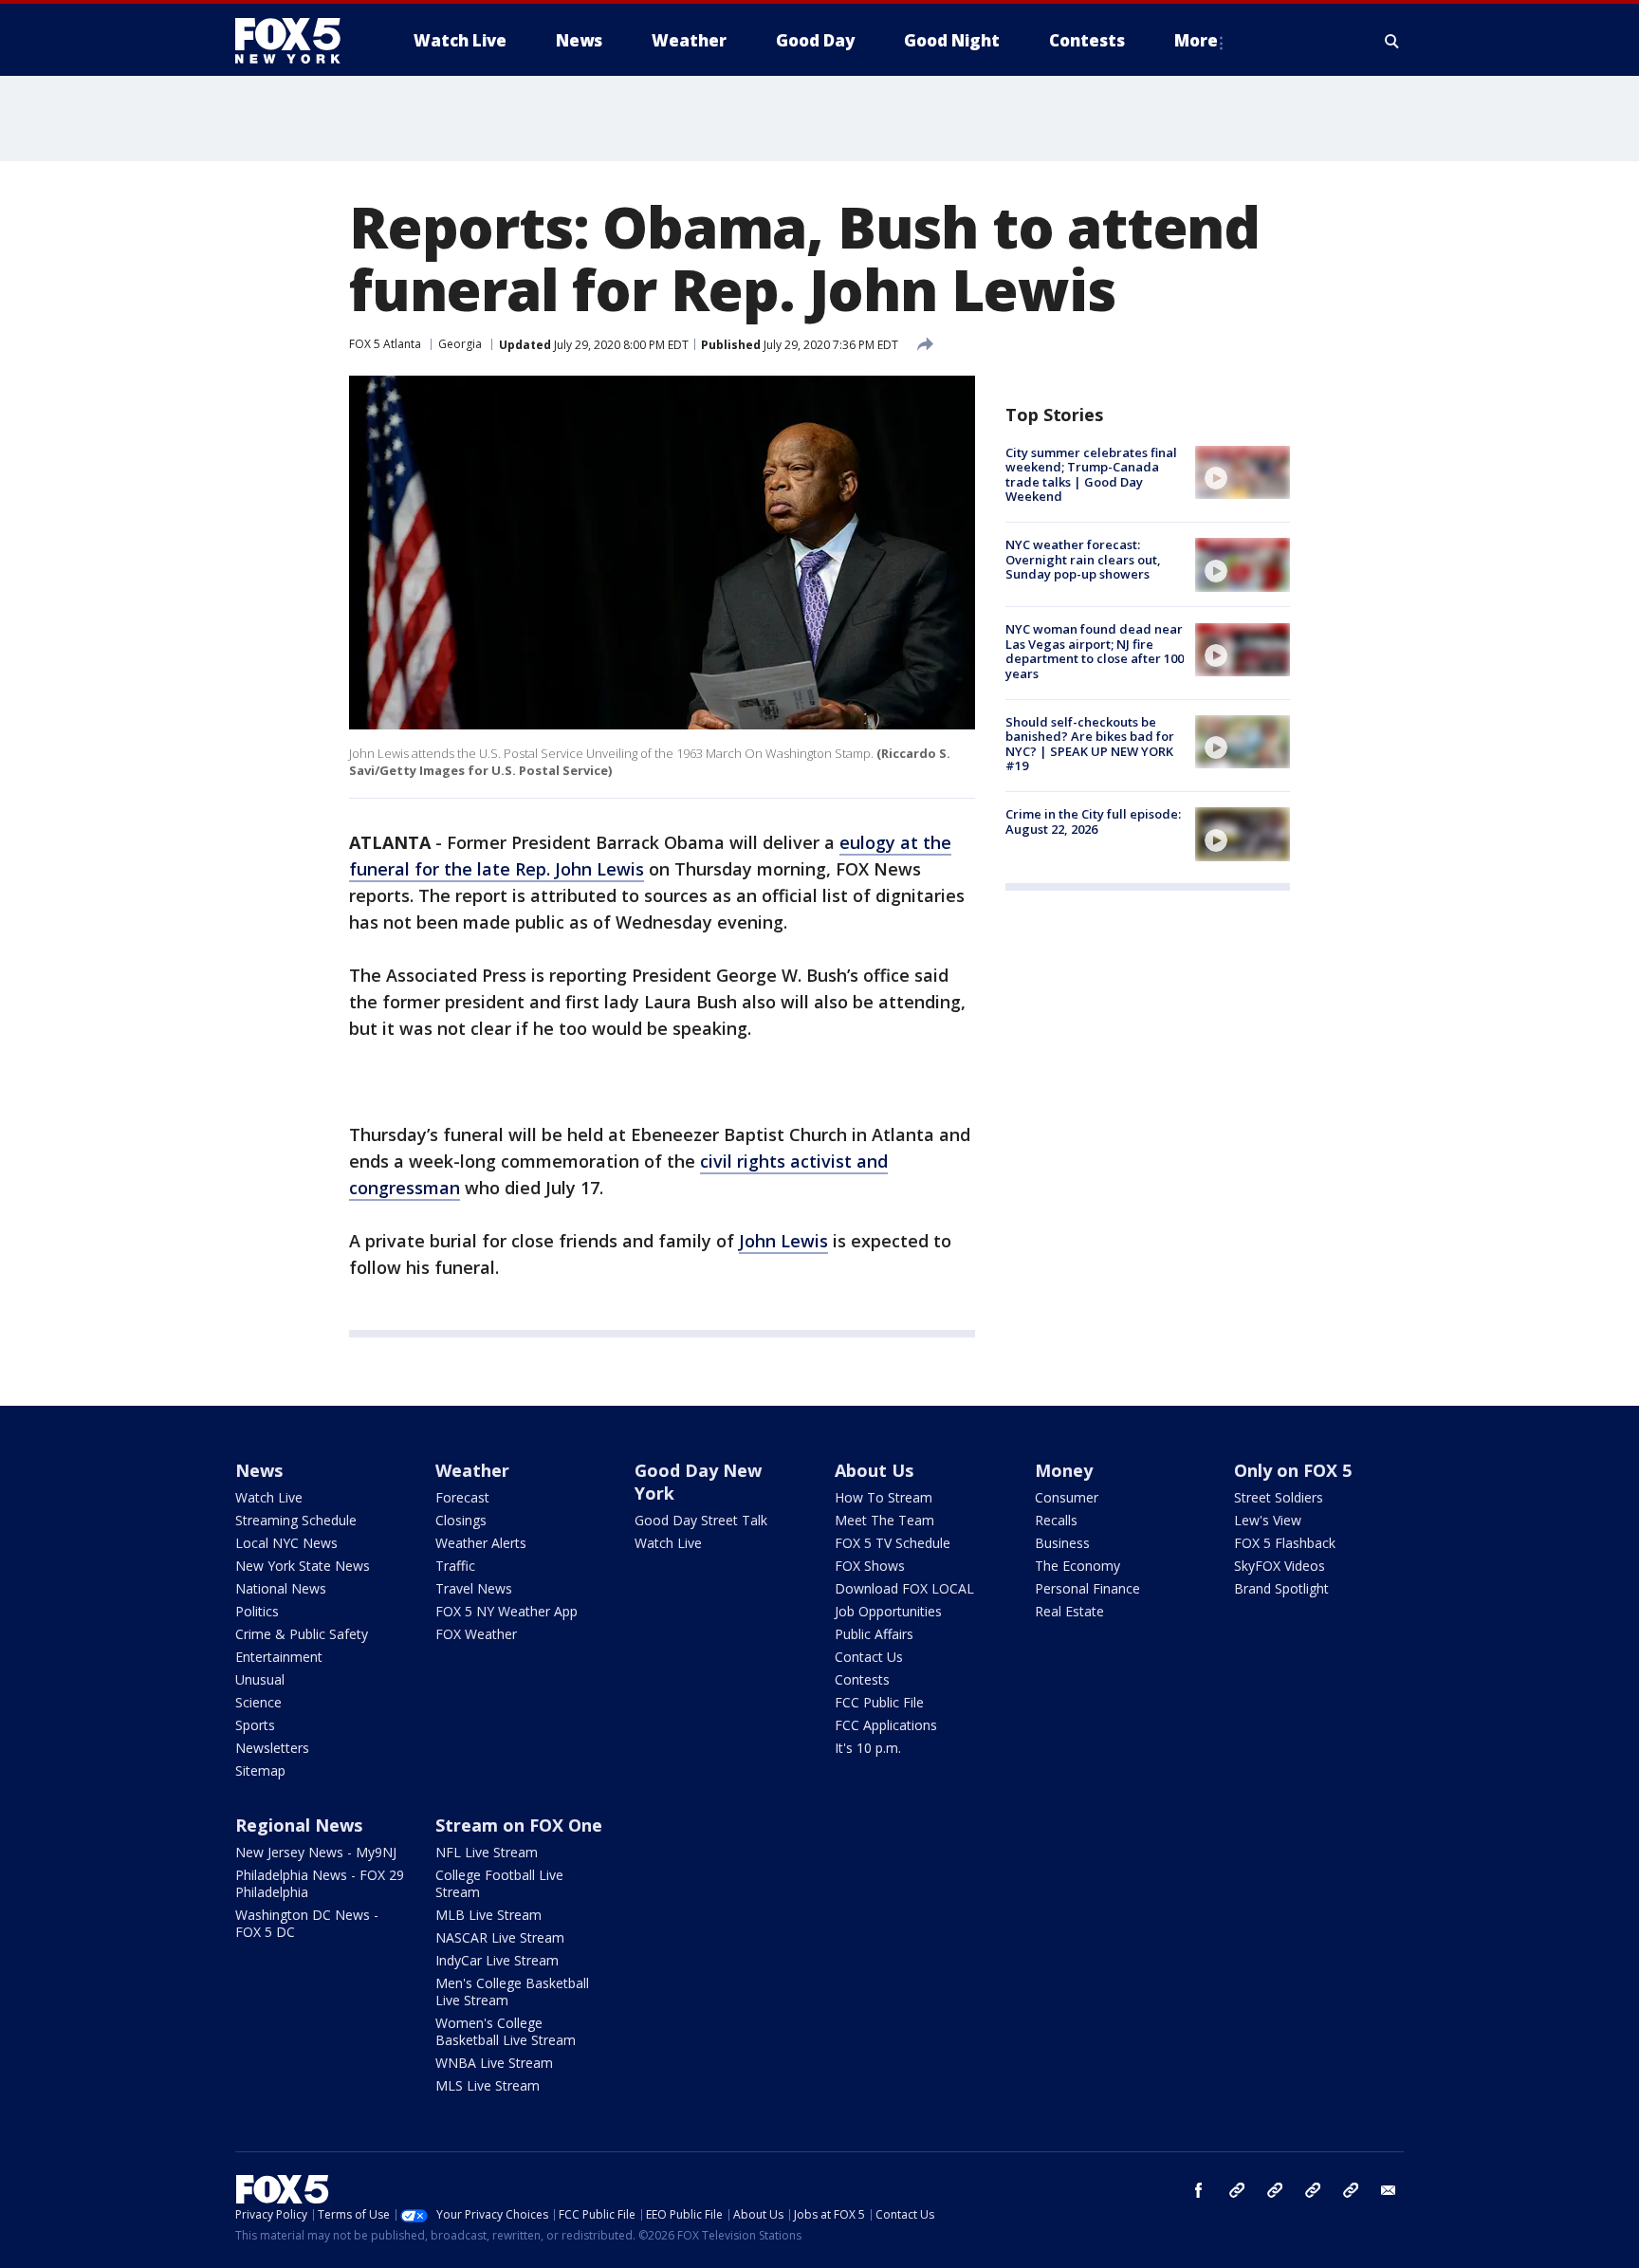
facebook (1199, 2190)
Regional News (299, 1825)
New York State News (303, 1566)
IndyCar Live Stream (497, 1960)
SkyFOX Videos (1280, 1566)
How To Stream (884, 1497)
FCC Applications (886, 1725)
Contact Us (869, 1657)
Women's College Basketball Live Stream (506, 2031)
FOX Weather (476, 1634)
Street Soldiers (1279, 1497)
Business (1062, 1543)
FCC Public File (879, 1702)
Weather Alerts (481, 1543)
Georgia (460, 344)
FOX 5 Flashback (1285, 1543)
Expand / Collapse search (1392, 41)
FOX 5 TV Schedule (893, 1543)
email (1389, 2190)
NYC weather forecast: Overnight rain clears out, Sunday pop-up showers (1083, 559)
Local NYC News (286, 1543)
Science (258, 1702)
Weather (472, 1470)
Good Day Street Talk (701, 1520)
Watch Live (269, 1497)
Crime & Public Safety (302, 1634)
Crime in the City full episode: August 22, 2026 (1093, 821)
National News (281, 1588)
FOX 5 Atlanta (385, 344)
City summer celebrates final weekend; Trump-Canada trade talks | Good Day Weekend (1091, 475)
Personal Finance (1087, 1588)
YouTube (1313, 2190)
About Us (874, 1470)
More (1196, 40)
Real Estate (1069, 1611)
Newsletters (272, 1748)
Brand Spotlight (1281, 1588)
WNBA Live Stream (494, 2063)
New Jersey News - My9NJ (316, 1852)
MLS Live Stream (488, 2085)
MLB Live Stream (488, 1915)
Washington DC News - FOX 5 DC (307, 1923)
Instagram (1237, 2190)
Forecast (462, 1497)
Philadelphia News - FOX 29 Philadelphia (320, 1883)
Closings (461, 1520)
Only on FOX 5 (1293, 1470)
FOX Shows (870, 1566)
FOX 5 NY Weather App (506, 1611)
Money (1064, 1470)
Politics (257, 1611)
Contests (862, 1679)
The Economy (1077, 1566)
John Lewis (783, 1241)
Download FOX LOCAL (904, 1588)
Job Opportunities (888, 1611)
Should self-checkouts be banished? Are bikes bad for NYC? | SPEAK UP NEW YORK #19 (1090, 744)
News (259, 1470)
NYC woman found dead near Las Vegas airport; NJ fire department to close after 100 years (1095, 652)
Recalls (1056, 1520)
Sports (255, 1725)
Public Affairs (874, 1634)
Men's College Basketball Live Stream (512, 1991)
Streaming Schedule (296, 1520)
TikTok (1275, 2190)
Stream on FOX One (519, 1825)
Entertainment (279, 1657)
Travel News (474, 1588)
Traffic (455, 1566)
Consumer (1067, 1497)
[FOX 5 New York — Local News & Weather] (298, 41)
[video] (1243, 472)
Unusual (260, 1679)
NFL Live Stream (487, 1852)
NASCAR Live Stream (500, 1937)
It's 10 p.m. (868, 1748)
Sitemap (260, 1770)
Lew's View (1268, 1520)
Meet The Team (884, 1520)
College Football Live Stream (499, 1883)
